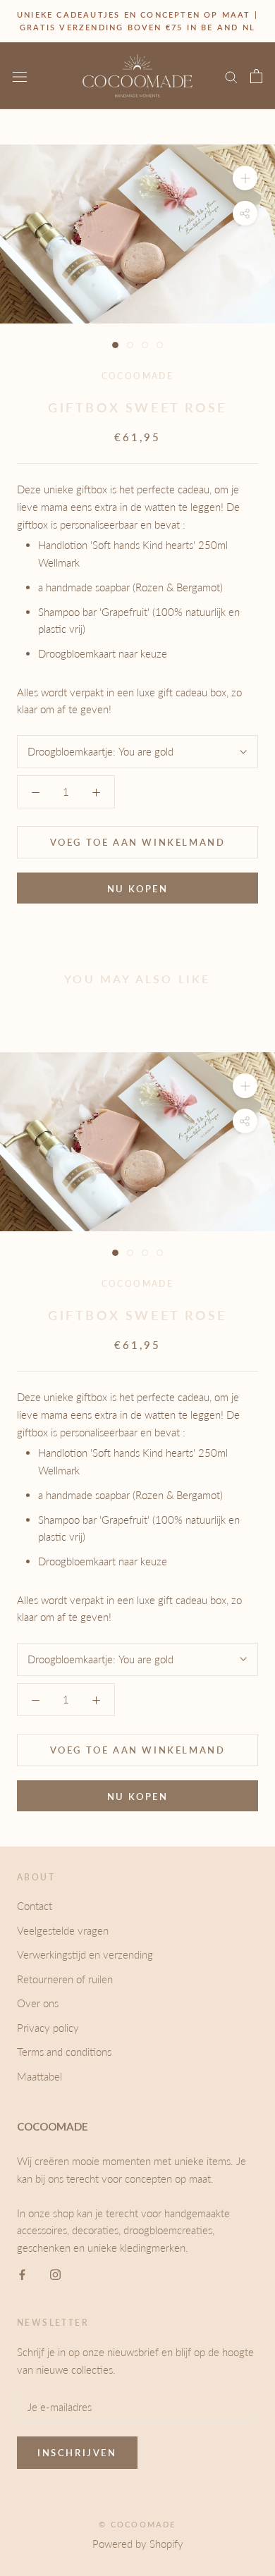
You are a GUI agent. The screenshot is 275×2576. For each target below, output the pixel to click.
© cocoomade (137, 2524)
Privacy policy (48, 2028)
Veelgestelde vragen (63, 1930)
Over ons (38, 2003)
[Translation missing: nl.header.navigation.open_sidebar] (20, 76)
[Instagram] (55, 2273)
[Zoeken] (231, 76)
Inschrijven (77, 2453)
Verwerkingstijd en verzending (85, 1954)
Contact (35, 1906)
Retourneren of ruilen (65, 1979)
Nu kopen (138, 889)
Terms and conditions (64, 2052)
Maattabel (39, 2076)
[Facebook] (22, 2273)
